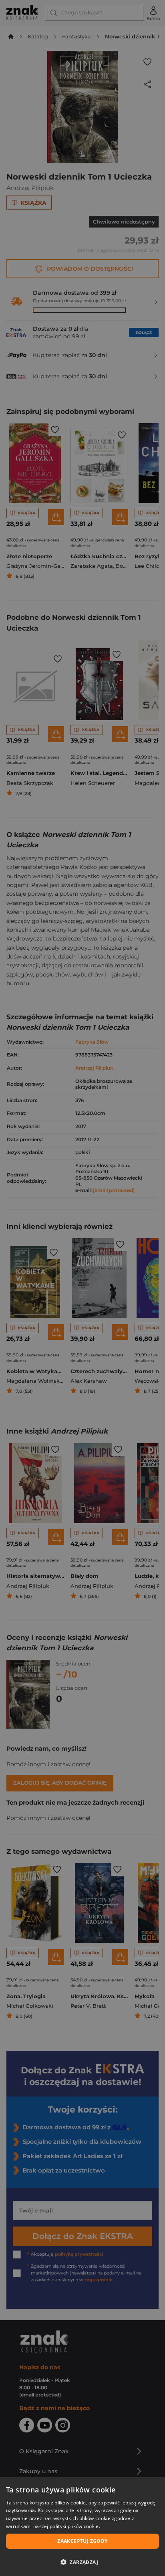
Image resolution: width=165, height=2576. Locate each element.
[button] (82, 2562)
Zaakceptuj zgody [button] (82, 2541)
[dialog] (82, 2527)
